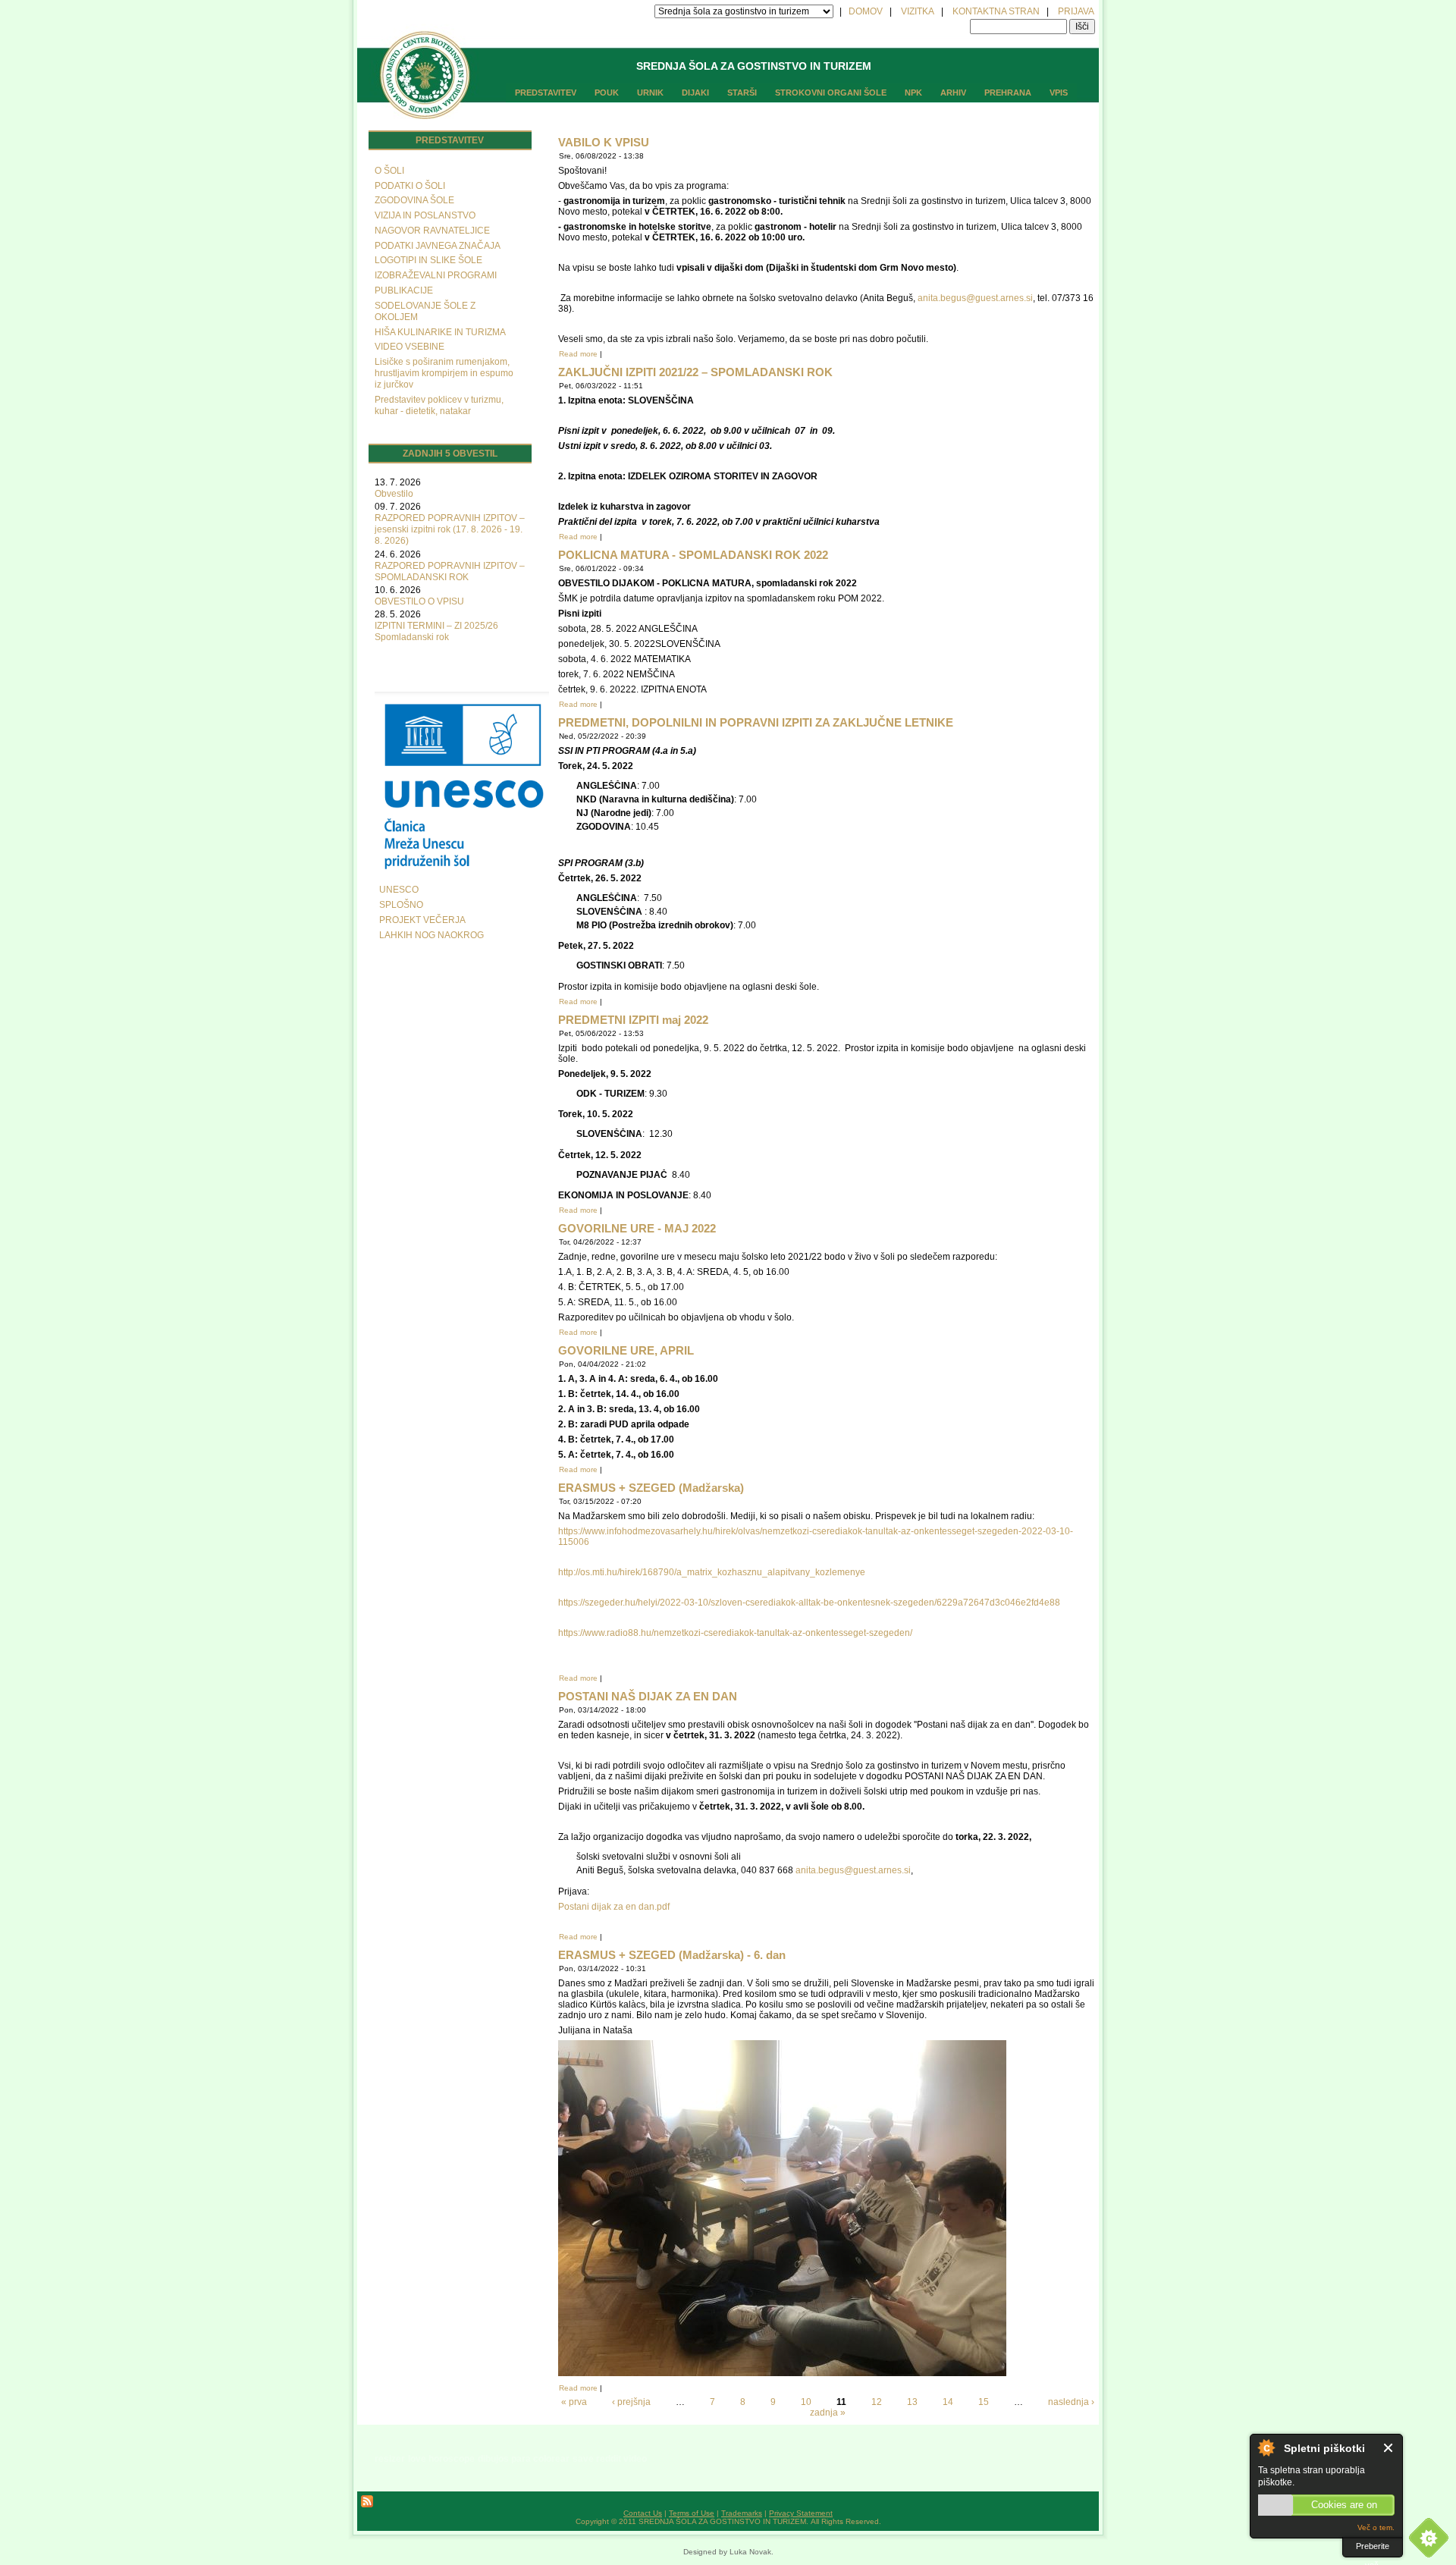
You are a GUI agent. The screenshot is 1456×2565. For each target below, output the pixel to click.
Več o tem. (1376, 2527)
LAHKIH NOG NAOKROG (431, 935)
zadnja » (828, 2413)
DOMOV (866, 11)
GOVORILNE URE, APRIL (626, 1350)
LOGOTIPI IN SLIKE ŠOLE (428, 260)
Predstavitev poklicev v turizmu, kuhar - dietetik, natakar (439, 405)
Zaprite (1389, 2448)
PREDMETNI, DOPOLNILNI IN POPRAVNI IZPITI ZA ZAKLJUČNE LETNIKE (756, 722)
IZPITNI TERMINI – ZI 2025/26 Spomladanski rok (436, 631)
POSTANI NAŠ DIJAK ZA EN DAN (648, 1696)
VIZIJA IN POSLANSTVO (425, 215)
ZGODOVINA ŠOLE (414, 200)
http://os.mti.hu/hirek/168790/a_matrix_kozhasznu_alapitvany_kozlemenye (712, 1572)
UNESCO (399, 890)
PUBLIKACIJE (404, 290)
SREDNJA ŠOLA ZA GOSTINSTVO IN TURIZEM (754, 66)
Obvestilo (394, 494)
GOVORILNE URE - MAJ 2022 (637, 1228)
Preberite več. (1373, 2549)
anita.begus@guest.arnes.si (975, 298)
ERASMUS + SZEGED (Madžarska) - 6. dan (672, 1955)
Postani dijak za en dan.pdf (614, 1907)
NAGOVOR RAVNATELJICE (432, 231)
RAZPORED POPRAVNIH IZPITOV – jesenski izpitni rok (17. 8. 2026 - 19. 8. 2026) (450, 529)
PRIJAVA (1076, 11)
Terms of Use (692, 2513)
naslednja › (1071, 2402)
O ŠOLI (389, 171)
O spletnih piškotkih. (1266, 2447)
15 (984, 2402)
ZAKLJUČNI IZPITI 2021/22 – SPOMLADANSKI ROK (695, 372)
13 (912, 2402)
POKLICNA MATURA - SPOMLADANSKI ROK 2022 (693, 555)
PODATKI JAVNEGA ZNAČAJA (438, 246)
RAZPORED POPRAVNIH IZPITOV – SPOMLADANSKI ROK (450, 571)
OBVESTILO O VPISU (419, 601)
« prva (574, 2402)
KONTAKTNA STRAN (996, 11)
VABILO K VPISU (604, 142)
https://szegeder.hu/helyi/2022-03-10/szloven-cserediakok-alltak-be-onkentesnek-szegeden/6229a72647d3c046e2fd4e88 (809, 1603)
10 (806, 2402)
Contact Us (643, 2513)
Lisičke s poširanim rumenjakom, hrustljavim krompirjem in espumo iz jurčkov (444, 373)
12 (877, 2402)
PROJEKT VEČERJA (422, 920)
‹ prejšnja (631, 2402)
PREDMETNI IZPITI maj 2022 (633, 1020)
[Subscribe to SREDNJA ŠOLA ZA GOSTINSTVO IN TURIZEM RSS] (367, 2505)
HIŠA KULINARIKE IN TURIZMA (440, 332)
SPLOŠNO (401, 905)
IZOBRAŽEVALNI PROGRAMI (436, 275)
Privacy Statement (801, 2513)
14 (948, 2402)
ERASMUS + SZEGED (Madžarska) (651, 1488)
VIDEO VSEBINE (409, 347)
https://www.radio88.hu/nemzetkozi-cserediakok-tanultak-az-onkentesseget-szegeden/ (735, 1633)
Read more (578, 354)
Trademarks (742, 2513)
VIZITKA (918, 11)
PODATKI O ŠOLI (410, 186)
